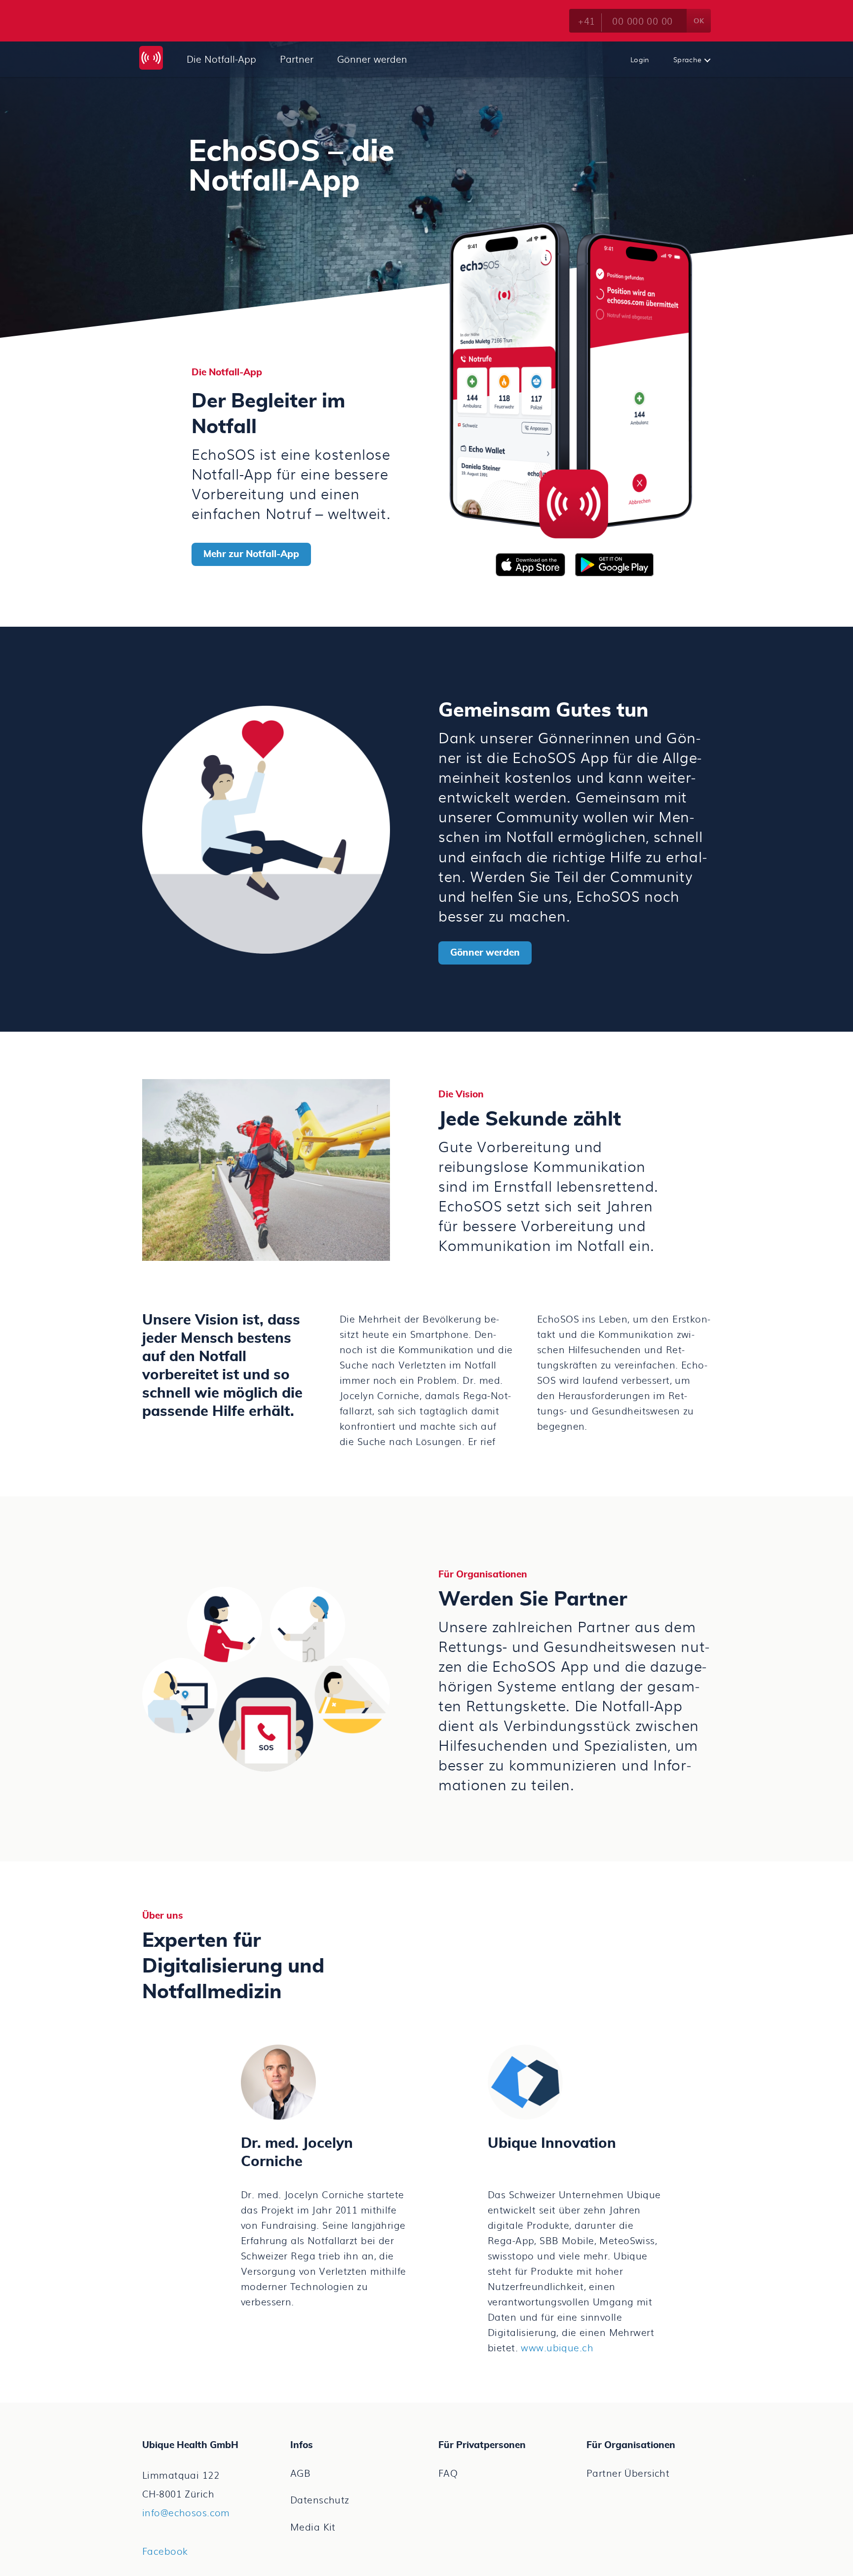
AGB (300, 2473)
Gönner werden (372, 59)
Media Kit (313, 2527)
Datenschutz (320, 2499)
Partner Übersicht (628, 2473)
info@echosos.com (186, 2512)
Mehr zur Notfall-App (251, 554)
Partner (297, 59)
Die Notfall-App (221, 59)
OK (699, 20)
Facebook (165, 2551)
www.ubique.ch (557, 2347)
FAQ (448, 2473)
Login (640, 59)
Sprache (689, 59)
